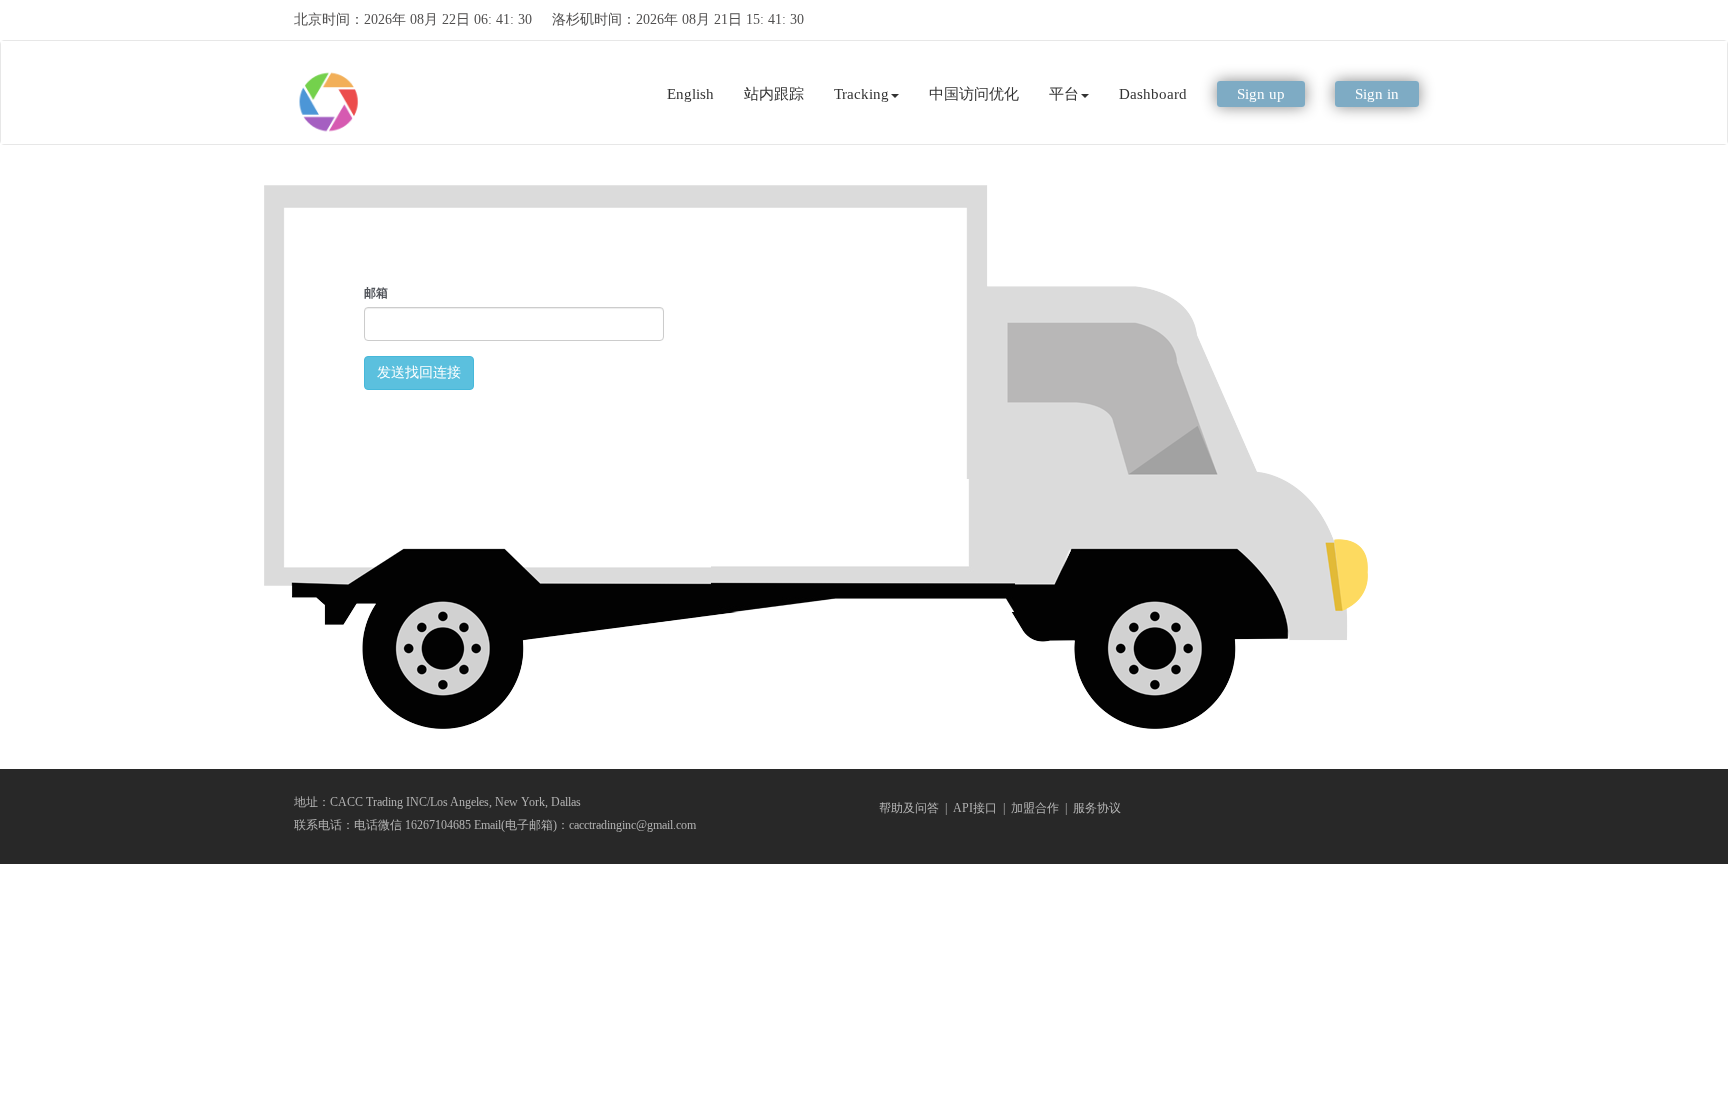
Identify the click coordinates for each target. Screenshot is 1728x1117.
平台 (1064, 94)
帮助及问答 (909, 808)
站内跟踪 (774, 94)
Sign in (1377, 94)
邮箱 (376, 293)
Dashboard (1153, 94)
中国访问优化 (974, 94)
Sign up (1261, 94)
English (690, 94)
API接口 (975, 808)
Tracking (861, 94)
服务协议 (1097, 808)
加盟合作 (1035, 808)
